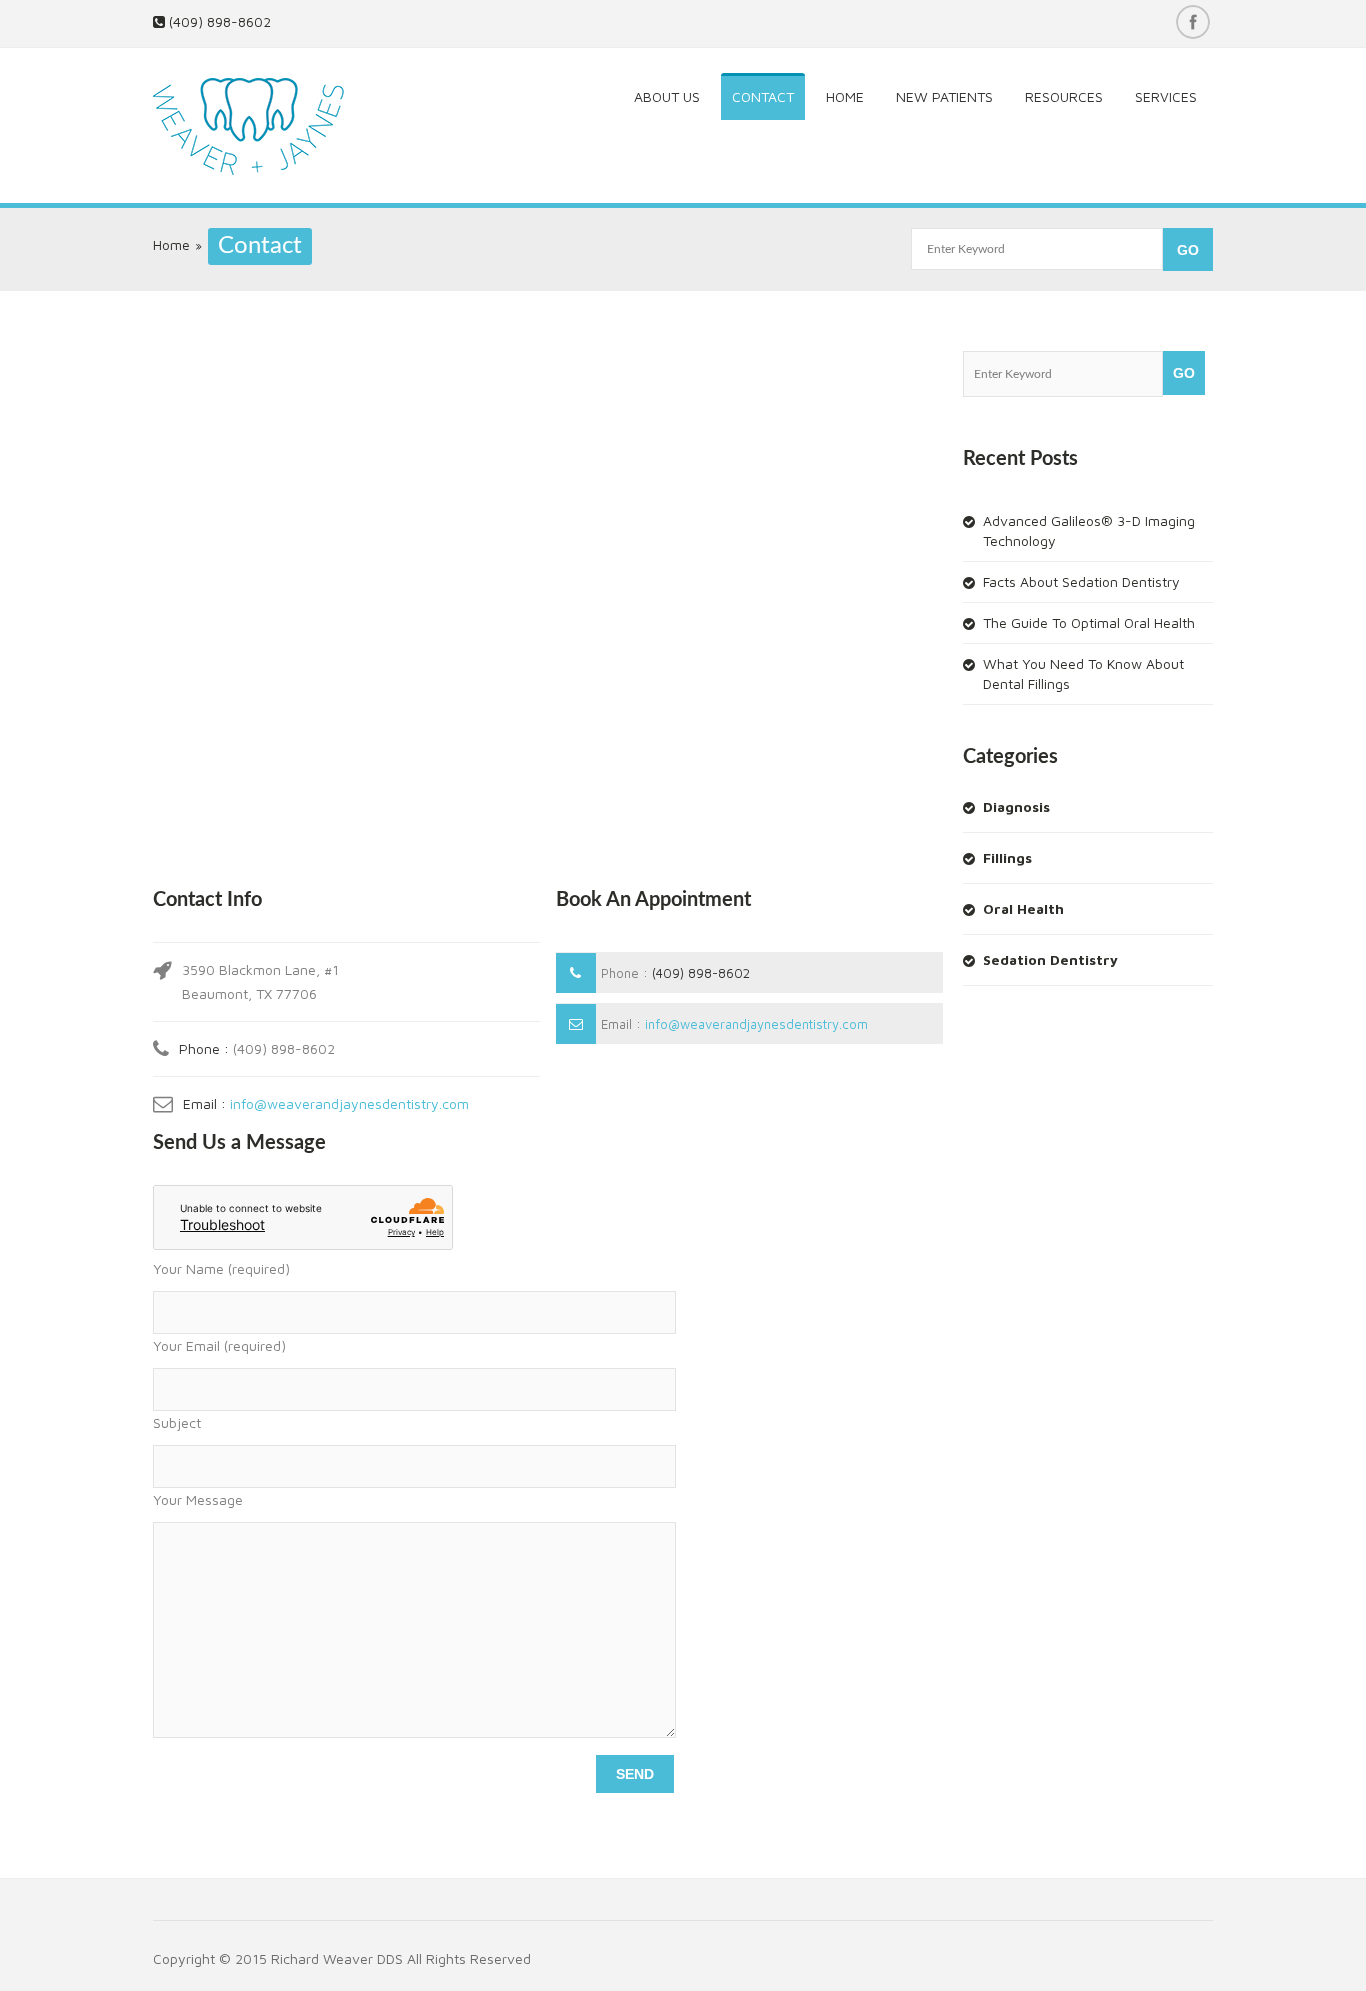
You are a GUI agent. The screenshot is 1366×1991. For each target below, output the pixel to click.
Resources (1064, 96)
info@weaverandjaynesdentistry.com (349, 1103)
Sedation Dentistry (1050, 959)
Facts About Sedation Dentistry (1081, 581)
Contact (763, 96)
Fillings (1007, 857)
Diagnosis (1016, 806)
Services (1166, 96)
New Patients (944, 96)
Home (845, 96)
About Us (667, 96)
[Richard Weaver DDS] (269, 128)
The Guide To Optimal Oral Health (1089, 622)
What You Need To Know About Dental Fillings (1083, 673)
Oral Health (1023, 908)
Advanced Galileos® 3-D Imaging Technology (1089, 530)
